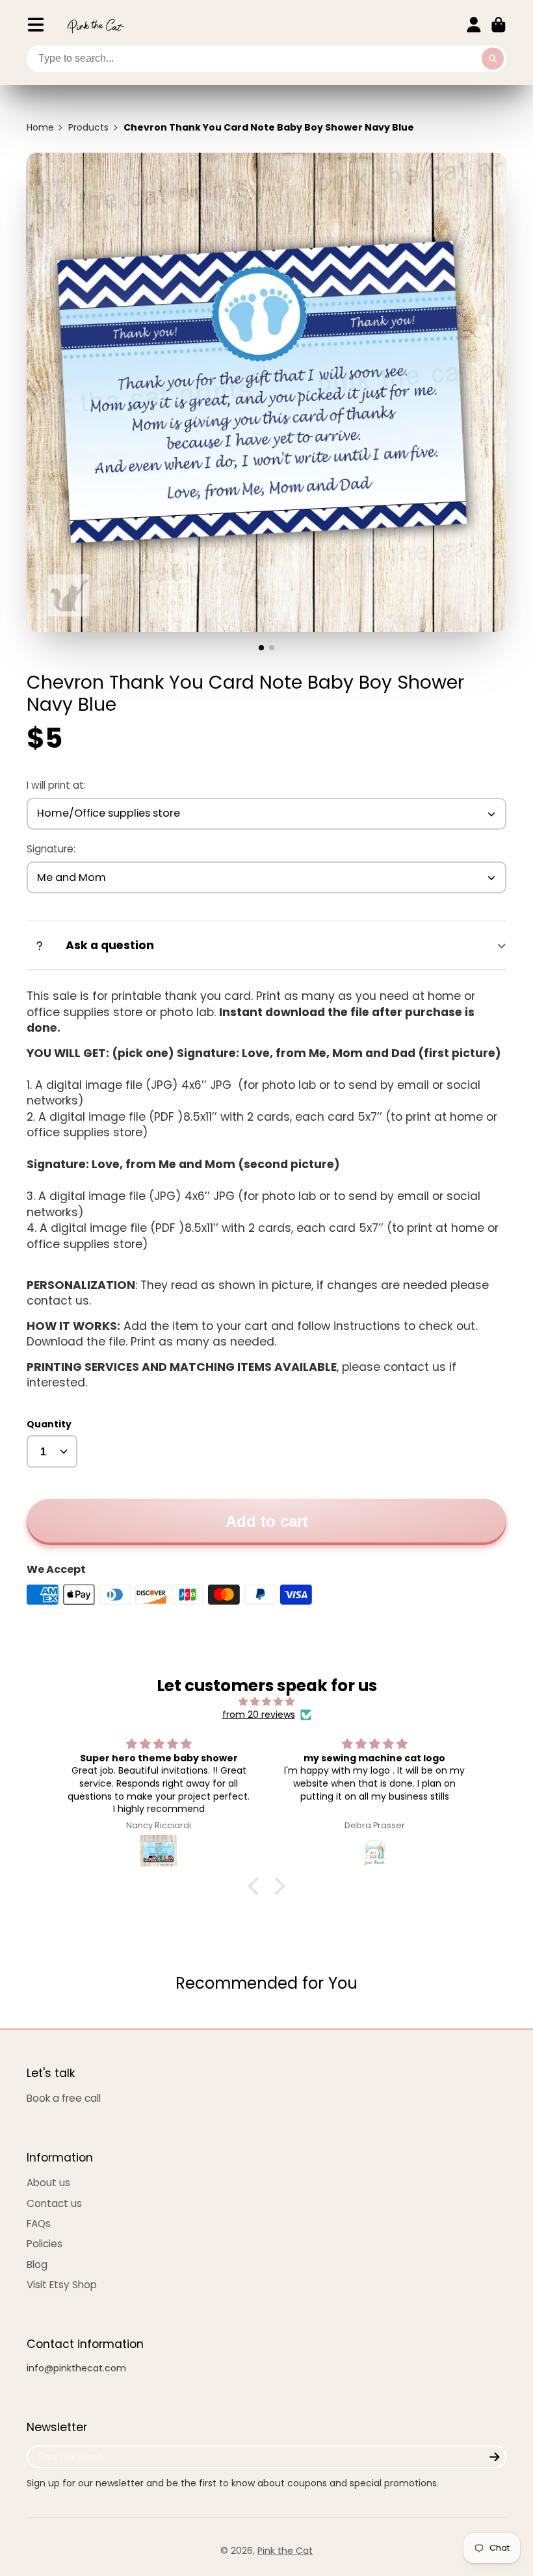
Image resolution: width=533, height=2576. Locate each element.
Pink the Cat (285, 2551)
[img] (266, 1702)
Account (474, 25)
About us (48, 2183)
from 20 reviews (259, 1715)
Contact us (54, 2203)
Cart (499, 25)
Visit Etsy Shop (62, 2285)
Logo (96, 25)
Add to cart (267, 1521)
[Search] (493, 59)
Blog (37, 2264)
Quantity (49, 1424)
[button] (257, 1886)
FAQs (39, 2224)
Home (40, 128)
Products (88, 128)
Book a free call (64, 2098)
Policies (45, 2244)
